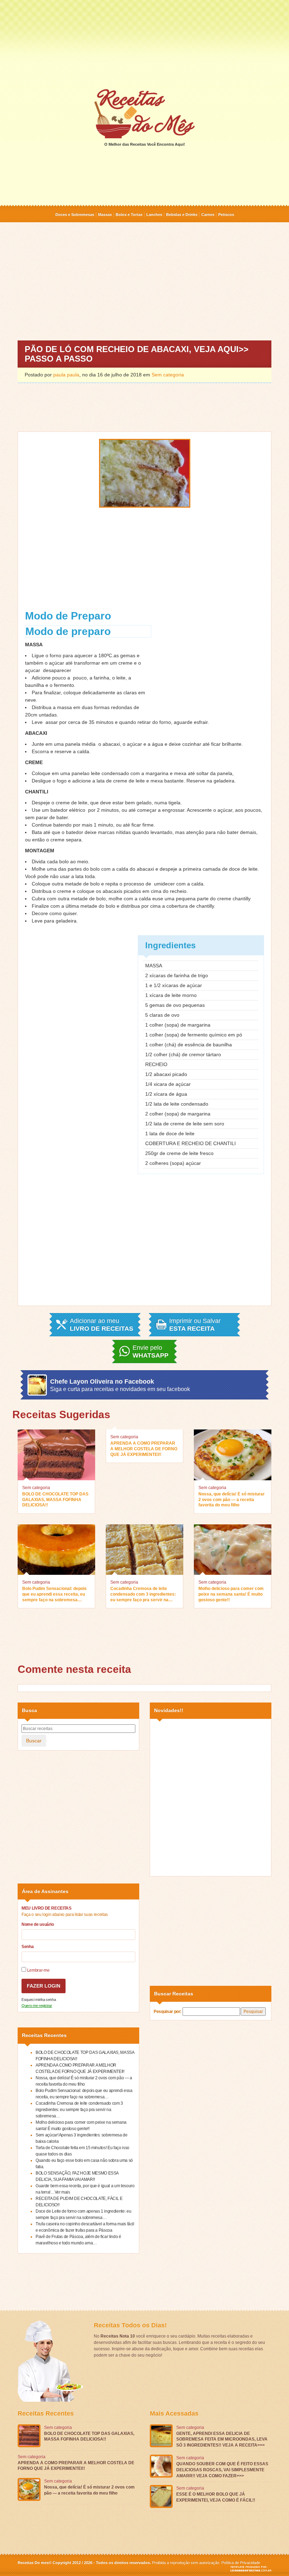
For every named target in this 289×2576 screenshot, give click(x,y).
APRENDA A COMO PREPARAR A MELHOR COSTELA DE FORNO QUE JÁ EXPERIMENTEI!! (144, 1449)
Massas (105, 214)
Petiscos (226, 214)
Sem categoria (168, 375)
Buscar (34, 1741)
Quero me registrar (37, 2006)
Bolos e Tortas (129, 214)
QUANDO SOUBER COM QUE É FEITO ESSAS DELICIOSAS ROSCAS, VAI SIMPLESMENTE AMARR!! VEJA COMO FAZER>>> (222, 2470)
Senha (27, 1947)
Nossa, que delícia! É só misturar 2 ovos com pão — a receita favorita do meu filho (232, 1499)
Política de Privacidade (241, 2563)
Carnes (208, 214)
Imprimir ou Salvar (195, 1325)
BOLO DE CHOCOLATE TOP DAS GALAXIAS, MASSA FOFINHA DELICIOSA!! (55, 1499)
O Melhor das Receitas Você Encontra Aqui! (145, 144)
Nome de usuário (38, 1924)
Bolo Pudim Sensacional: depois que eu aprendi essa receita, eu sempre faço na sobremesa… (54, 1594)
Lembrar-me (38, 1970)
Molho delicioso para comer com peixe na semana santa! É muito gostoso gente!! (231, 1594)
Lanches (154, 214)
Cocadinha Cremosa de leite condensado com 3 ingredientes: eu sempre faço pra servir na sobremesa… (143, 1595)
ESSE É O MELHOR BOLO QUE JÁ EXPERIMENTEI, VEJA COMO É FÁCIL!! (216, 2497)
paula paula (66, 375)
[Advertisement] (144, 44)
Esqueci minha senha (39, 2000)
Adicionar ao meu (102, 1325)
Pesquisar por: (168, 2012)
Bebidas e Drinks (182, 214)
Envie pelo (150, 1352)
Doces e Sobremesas (75, 214)
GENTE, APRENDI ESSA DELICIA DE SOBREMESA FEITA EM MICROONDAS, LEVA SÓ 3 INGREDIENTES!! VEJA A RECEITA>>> (222, 2439)
